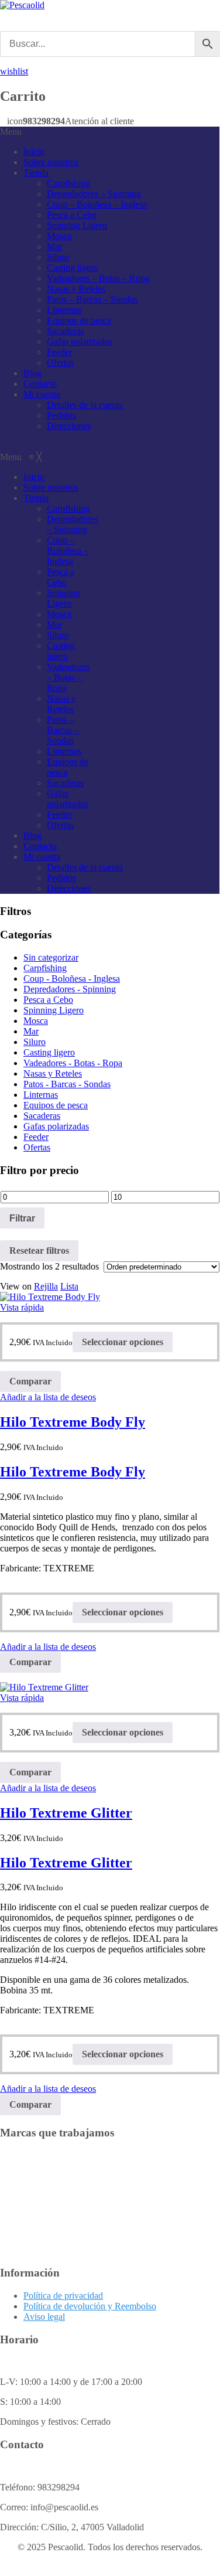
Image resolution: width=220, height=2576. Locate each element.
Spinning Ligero (77, 225)
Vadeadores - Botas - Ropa (73, 1063)
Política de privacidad (63, 2296)
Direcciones (69, 426)
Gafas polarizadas (80, 341)
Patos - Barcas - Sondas (67, 1084)
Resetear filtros (39, 1250)
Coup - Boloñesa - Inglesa (72, 979)
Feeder (59, 352)
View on (16, 1286)
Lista (69, 1286)
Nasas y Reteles (76, 289)
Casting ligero (73, 268)
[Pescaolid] (22, 5)
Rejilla (46, 1286)
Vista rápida (22, 1307)
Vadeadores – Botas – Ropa (98, 278)
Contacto (40, 384)
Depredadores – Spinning (94, 194)
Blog (32, 373)
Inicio (34, 152)
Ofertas (60, 363)
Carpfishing (68, 183)
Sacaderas (65, 331)
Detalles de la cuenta (85, 405)
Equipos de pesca (79, 320)
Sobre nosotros (51, 162)
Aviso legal (44, 2317)
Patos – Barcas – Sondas (92, 299)
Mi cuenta (42, 394)
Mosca (59, 236)
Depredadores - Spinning (70, 989)
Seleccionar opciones (123, 1342)
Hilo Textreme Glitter (66, 1813)
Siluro (58, 257)
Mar (54, 246)
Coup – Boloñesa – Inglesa (97, 204)
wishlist (14, 71)
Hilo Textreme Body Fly (73, 1422)
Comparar (30, 1381)
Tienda (36, 173)
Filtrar (22, 1218)
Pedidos (61, 415)
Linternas (64, 310)
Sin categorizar (51, 957)
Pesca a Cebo (72, 215)
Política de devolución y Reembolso (90, 2306)
